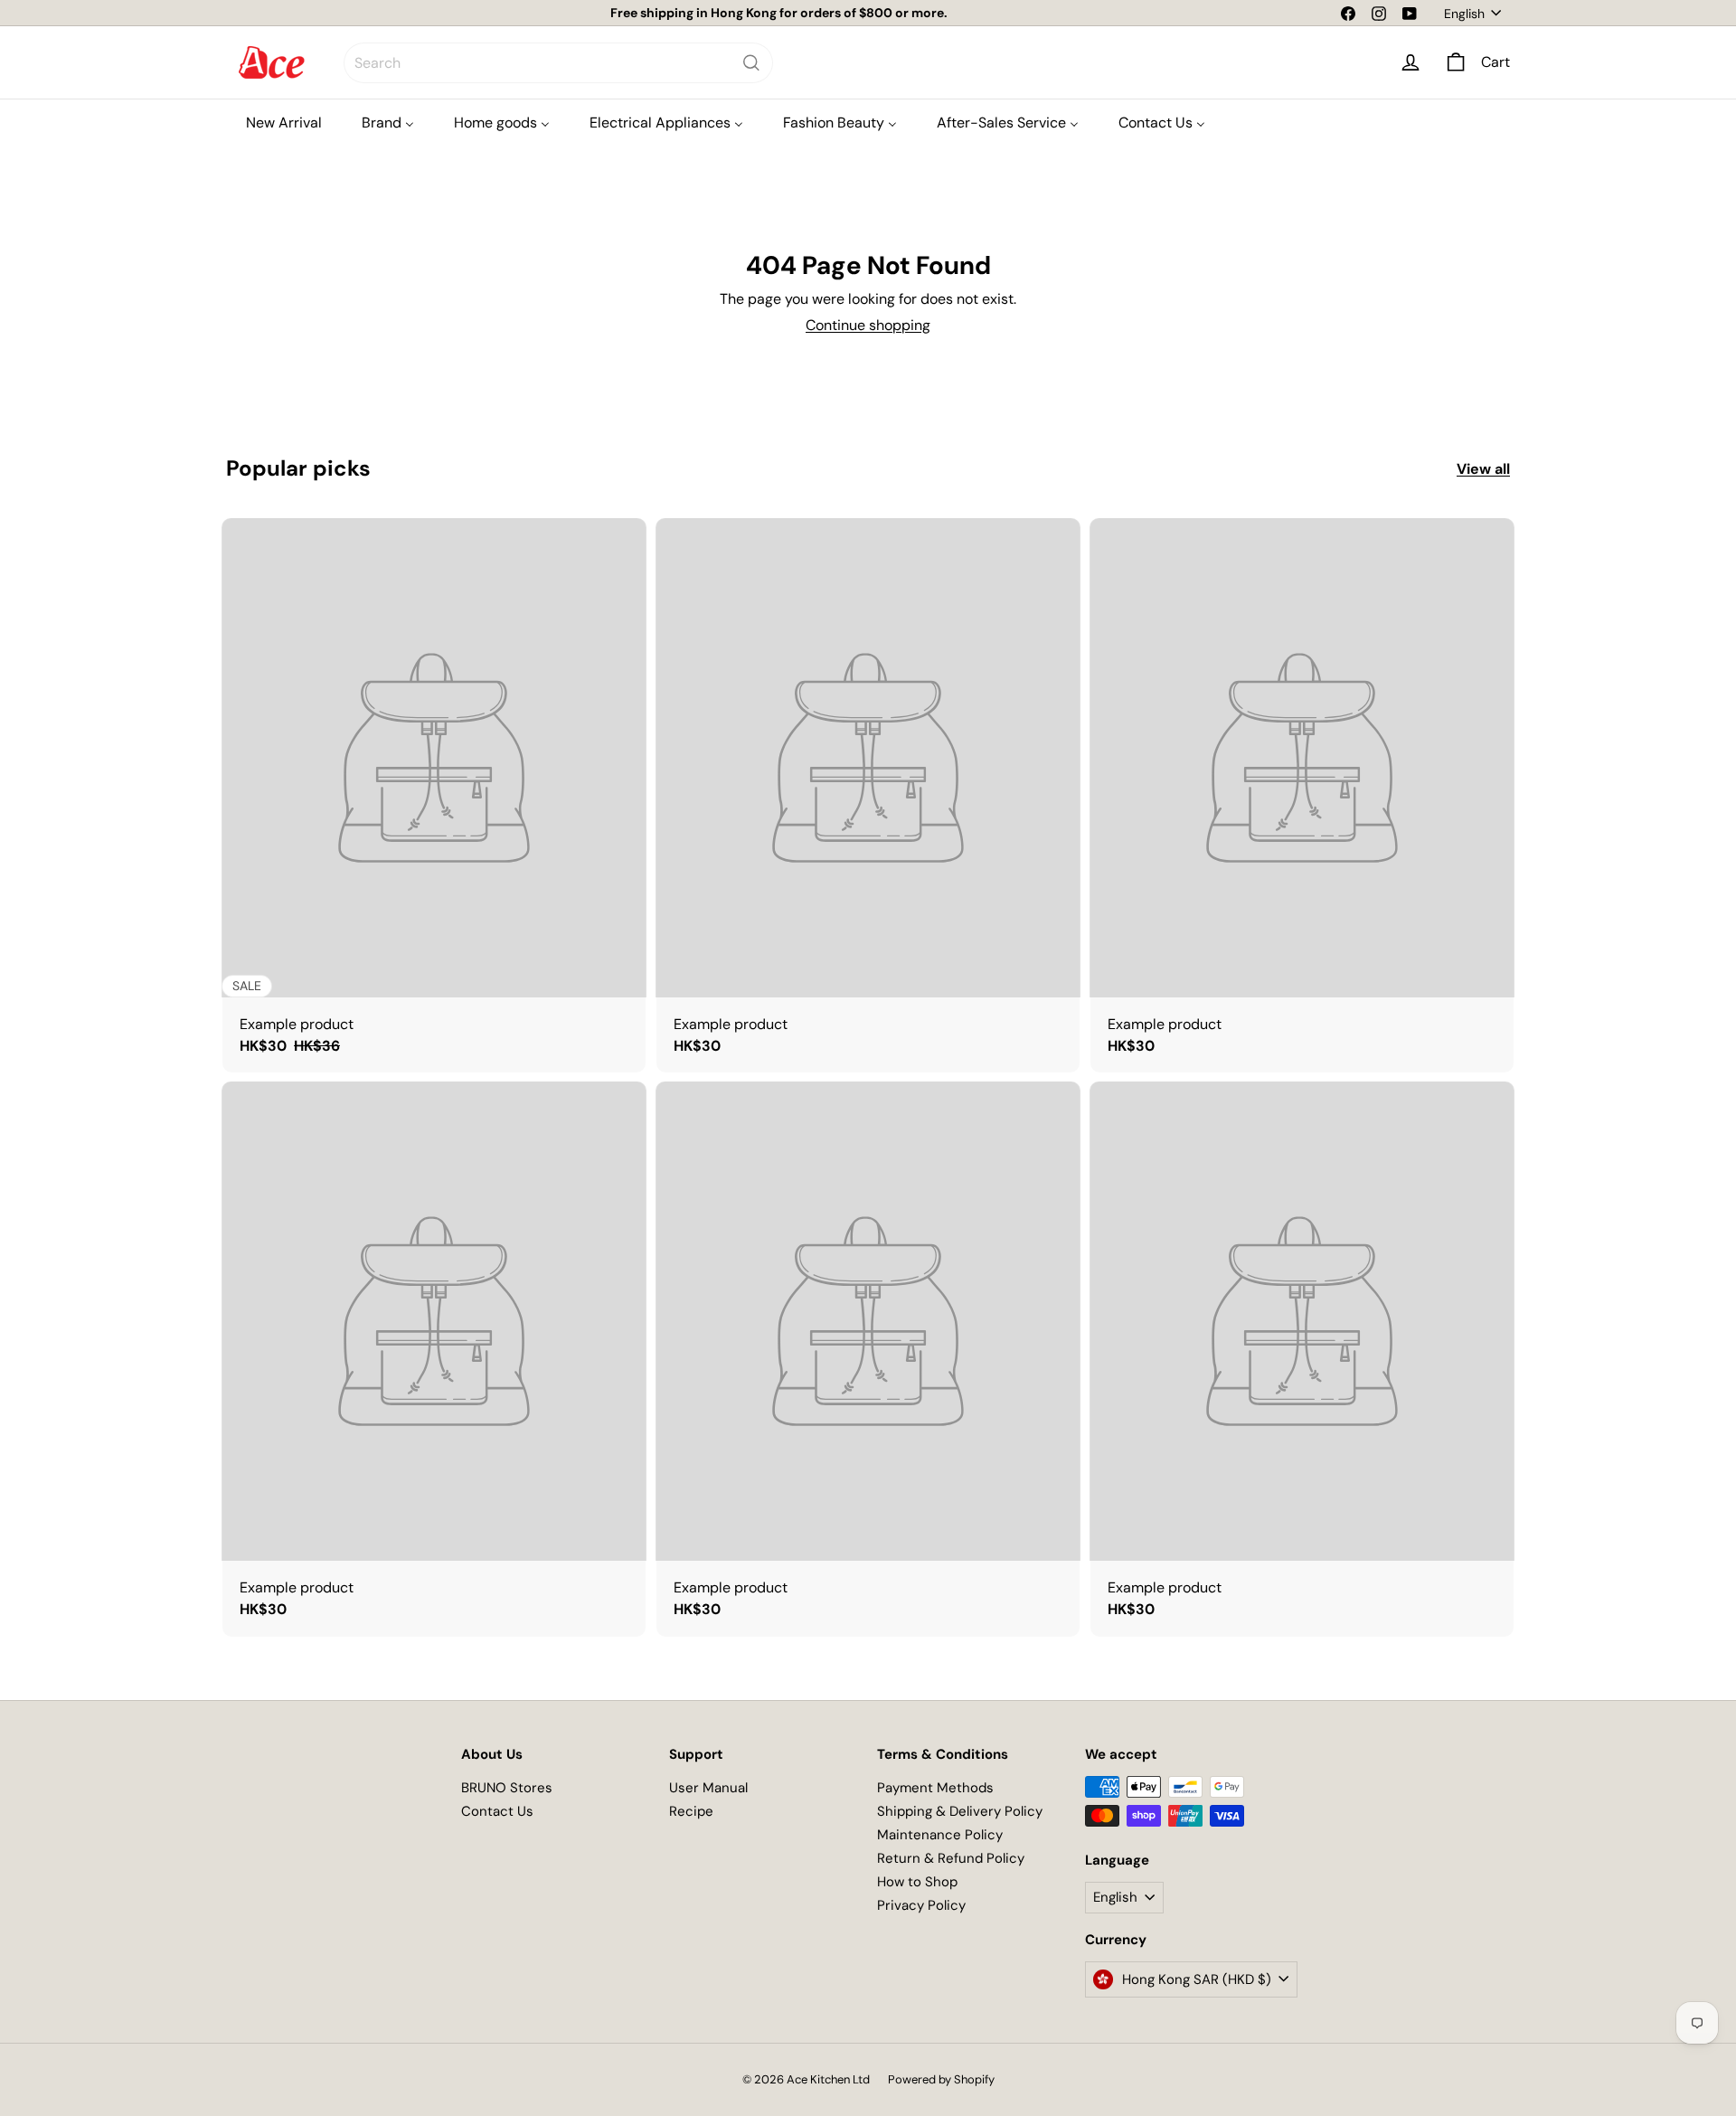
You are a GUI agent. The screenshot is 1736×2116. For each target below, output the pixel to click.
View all (1483, 469)
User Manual (708, 1788)
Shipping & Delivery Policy (960, 1811)
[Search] (751, 63)
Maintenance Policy (940, 1835)
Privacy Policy (921, 1905)
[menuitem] (284, 123)
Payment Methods (935, 1788)
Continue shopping (868, 325)
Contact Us (497, 1811)
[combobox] (558, 63)
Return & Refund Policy (951, 1858)
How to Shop (917, 1882)
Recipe (691, 1811)
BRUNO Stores (507, 1788)
